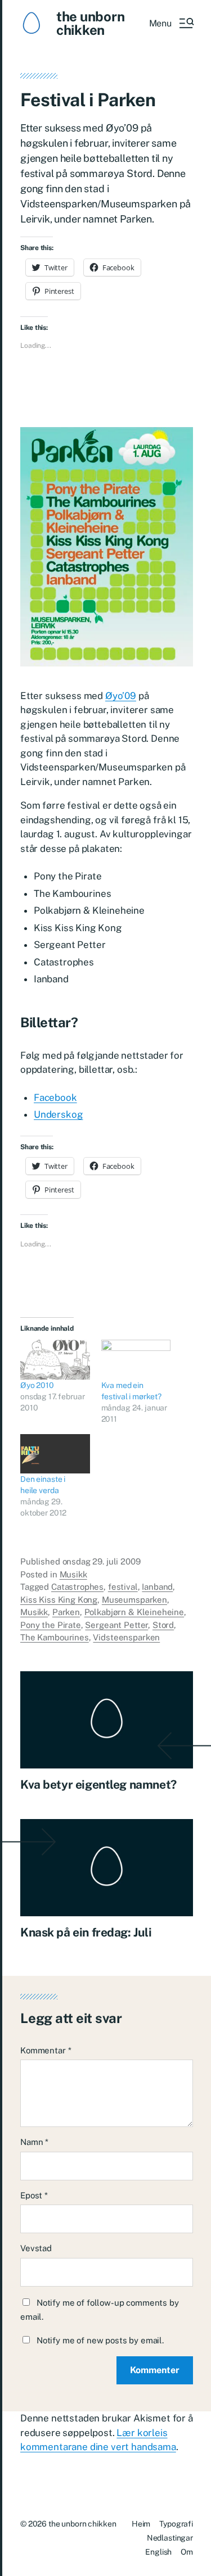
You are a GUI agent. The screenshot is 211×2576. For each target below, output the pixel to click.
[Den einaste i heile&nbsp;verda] (55, 1454)
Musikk (73, 1574)
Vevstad (36, 2248)
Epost (34, 2195)
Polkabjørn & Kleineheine (134, 1612)
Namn (34, 2142)
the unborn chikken (91, 23)
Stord (163, 1625)
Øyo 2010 (37, 1385)
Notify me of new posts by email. (100, 2340)
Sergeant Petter (116, 1625)
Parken (66, 1612)
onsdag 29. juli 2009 (102, 1561)
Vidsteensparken (126, 1637)
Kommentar (46, 2050)
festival (123, 1587)
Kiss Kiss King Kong (59, 1600)
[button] (171, 23)
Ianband (157, 1587)
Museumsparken (134, 1600)
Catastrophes (77, 1587)
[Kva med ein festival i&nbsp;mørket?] (136, 1360)
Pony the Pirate (51, 1625)
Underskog (58, 1114)
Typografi (176, 2524)
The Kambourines (55, 1637)
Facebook (55, 1097)
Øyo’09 (121, 696)
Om (187, 2552)
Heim (141, 2524)
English (158, 2552)
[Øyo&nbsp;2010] (55, 1360)
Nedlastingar (170, 2538)
